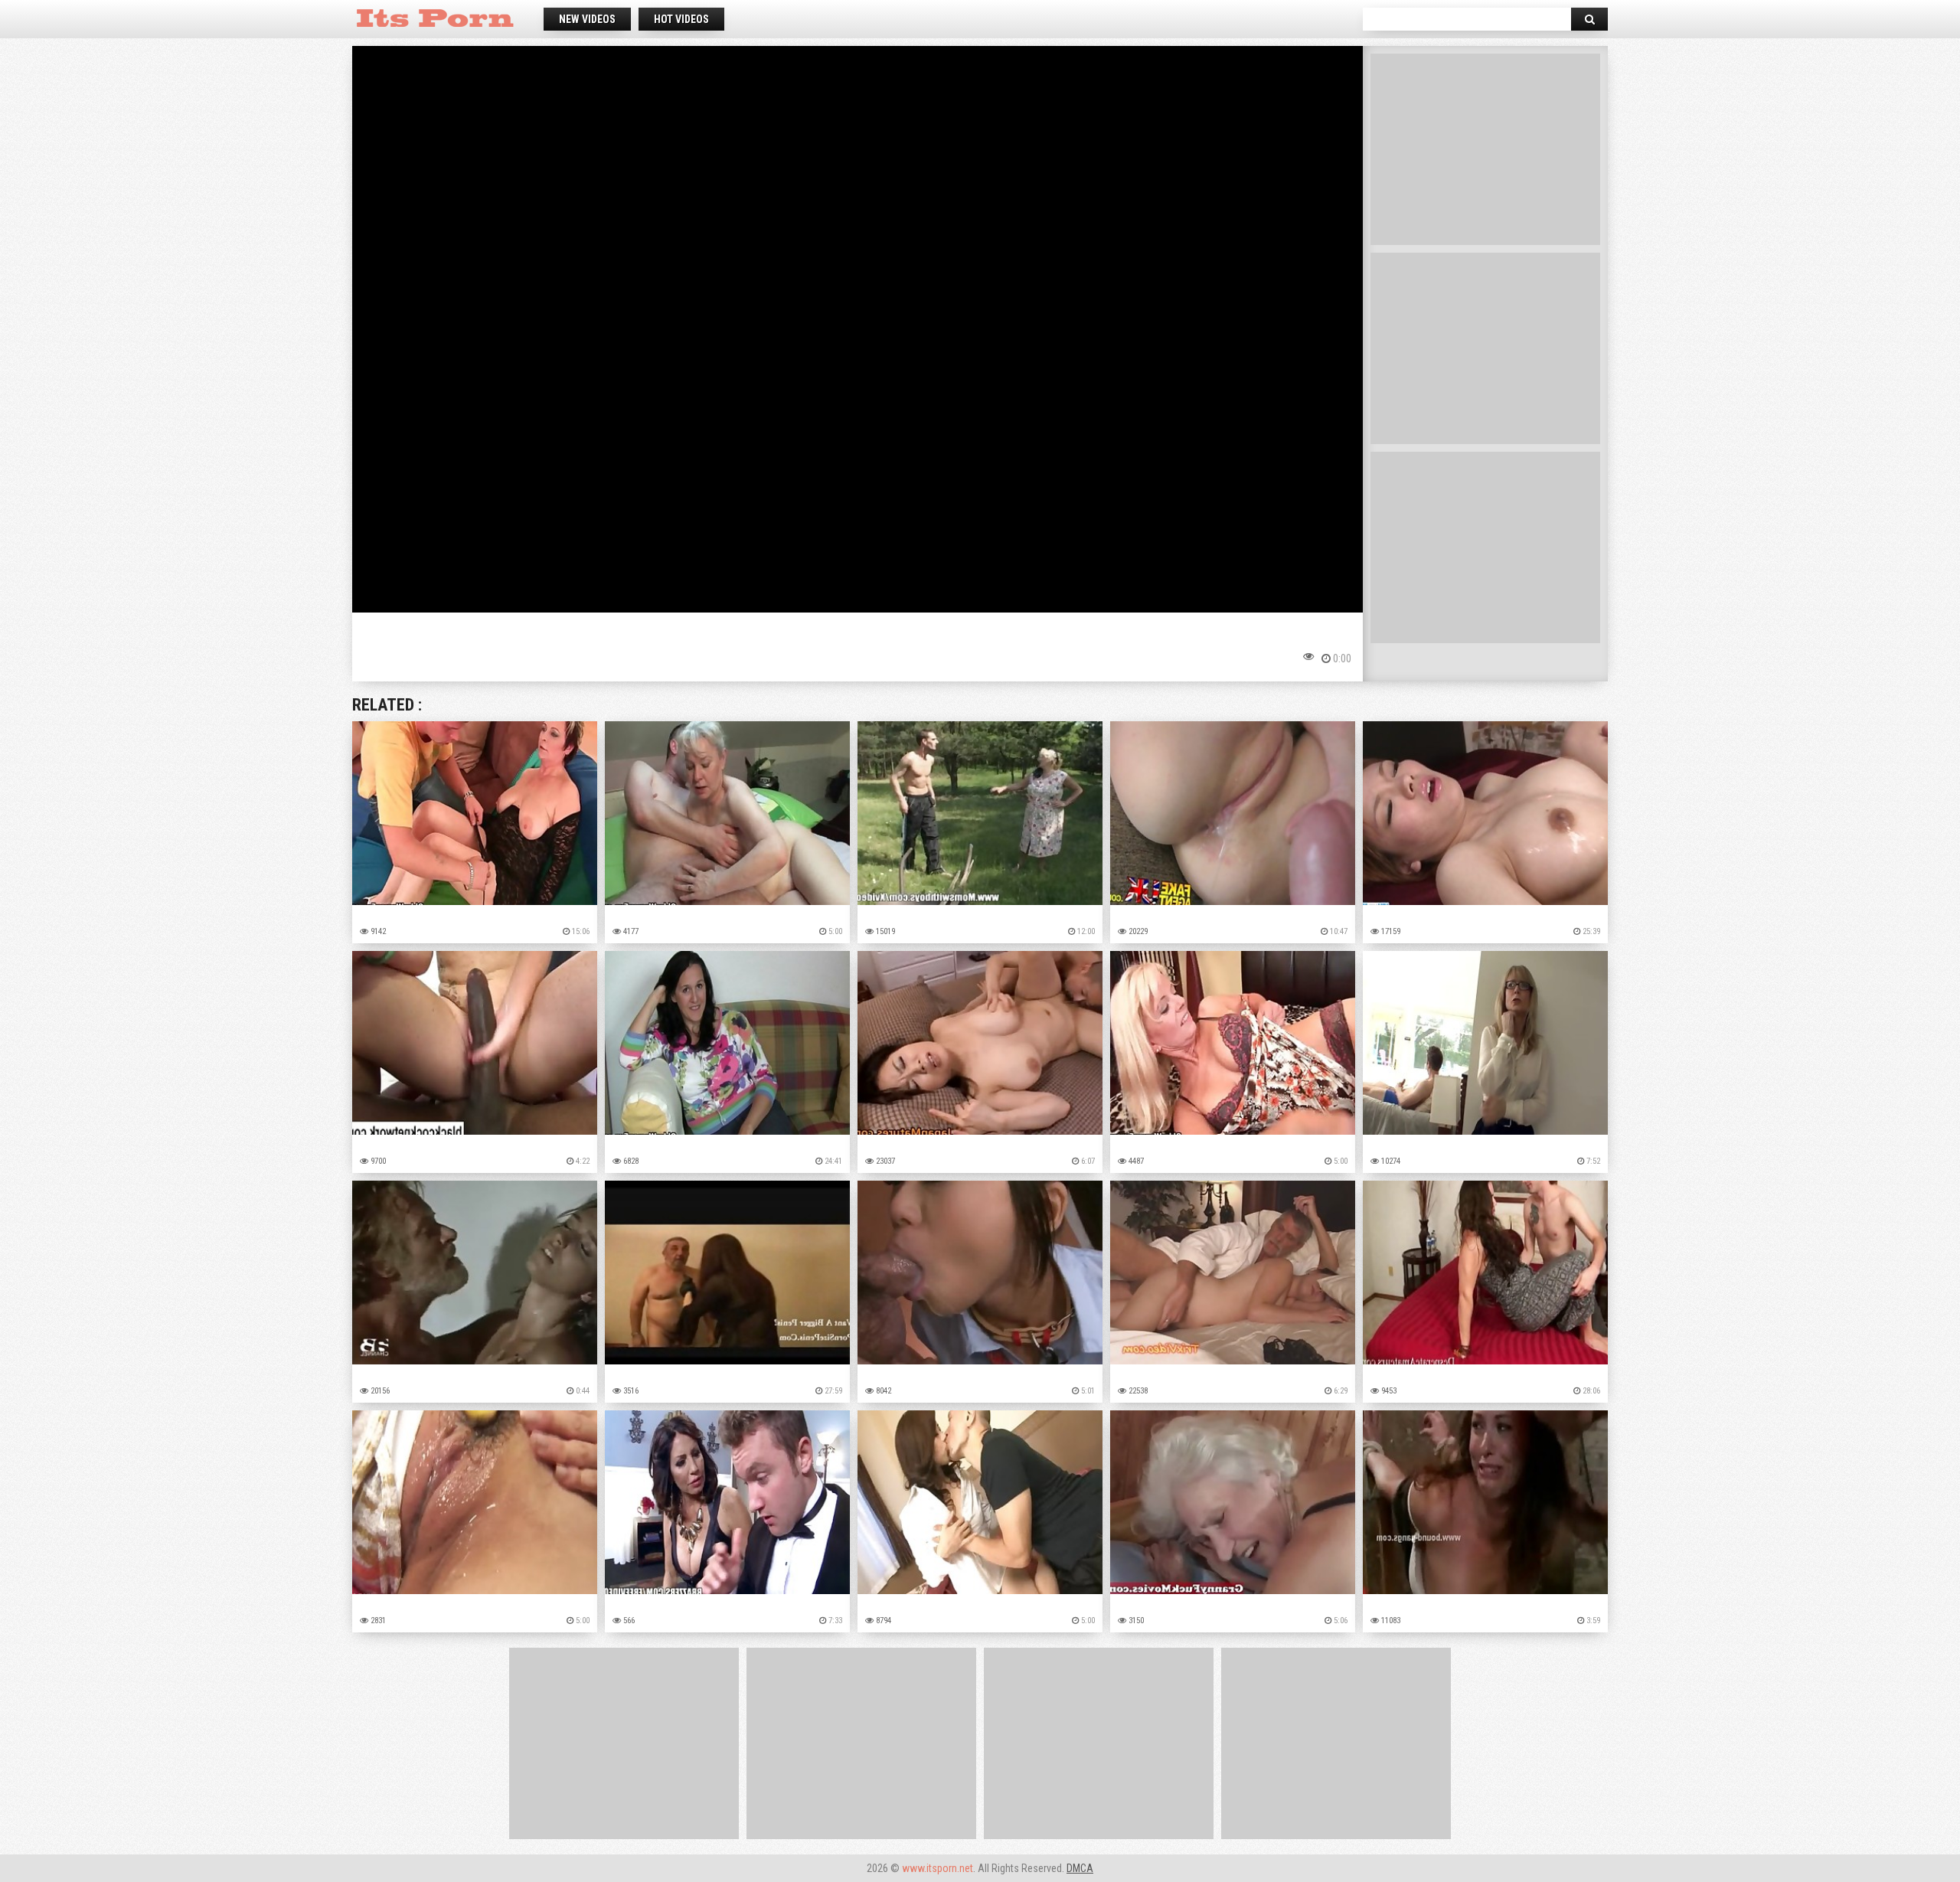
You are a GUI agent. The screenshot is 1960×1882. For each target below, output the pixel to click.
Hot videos (681, 19)
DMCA (1080, 1868)
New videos (587, 19)
